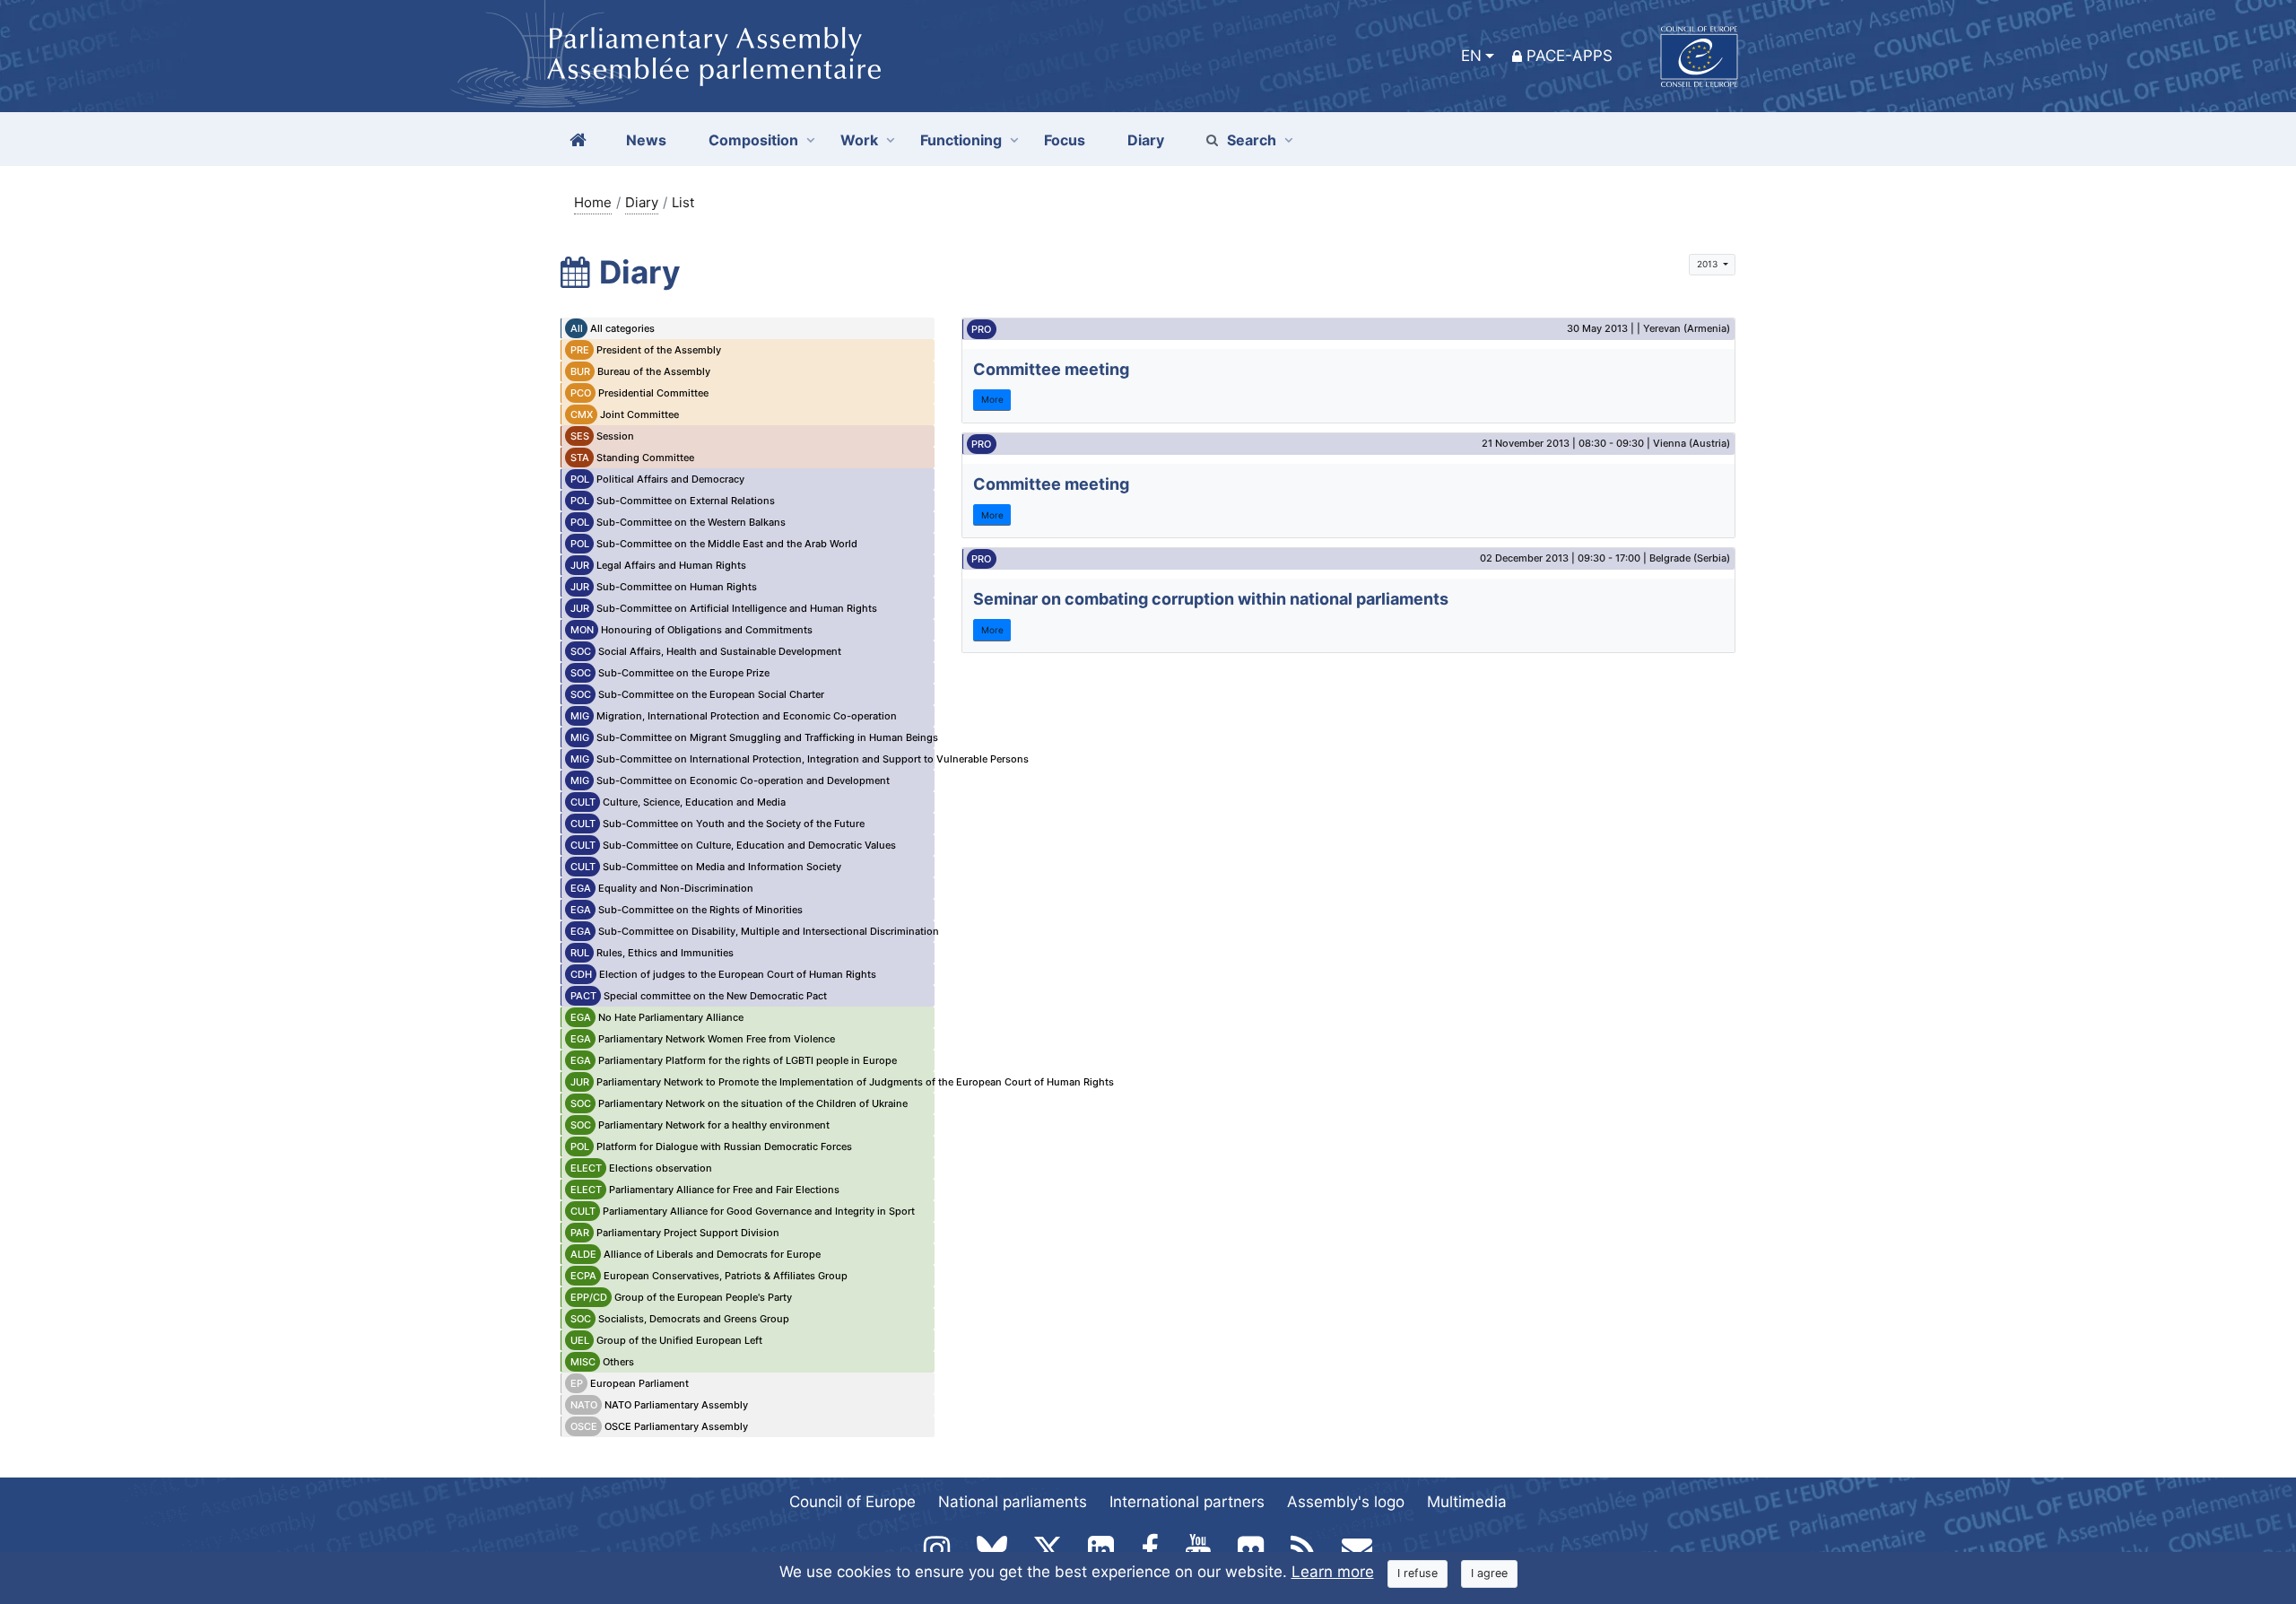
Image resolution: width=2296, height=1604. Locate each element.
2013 (1709, 264)
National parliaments (1013, 1502)
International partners (1187, 1502)
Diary (642, 202)
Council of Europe (852, 1502)
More (992, 399)
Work (859, 140)
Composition (753, 140)
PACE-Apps (1570, 56)
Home (593, 202)
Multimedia (1467, 1502)
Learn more (1333, 1572)
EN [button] (1471, 56)
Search (1252, 140)
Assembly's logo (1346, 1502)
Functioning (961, 140)
